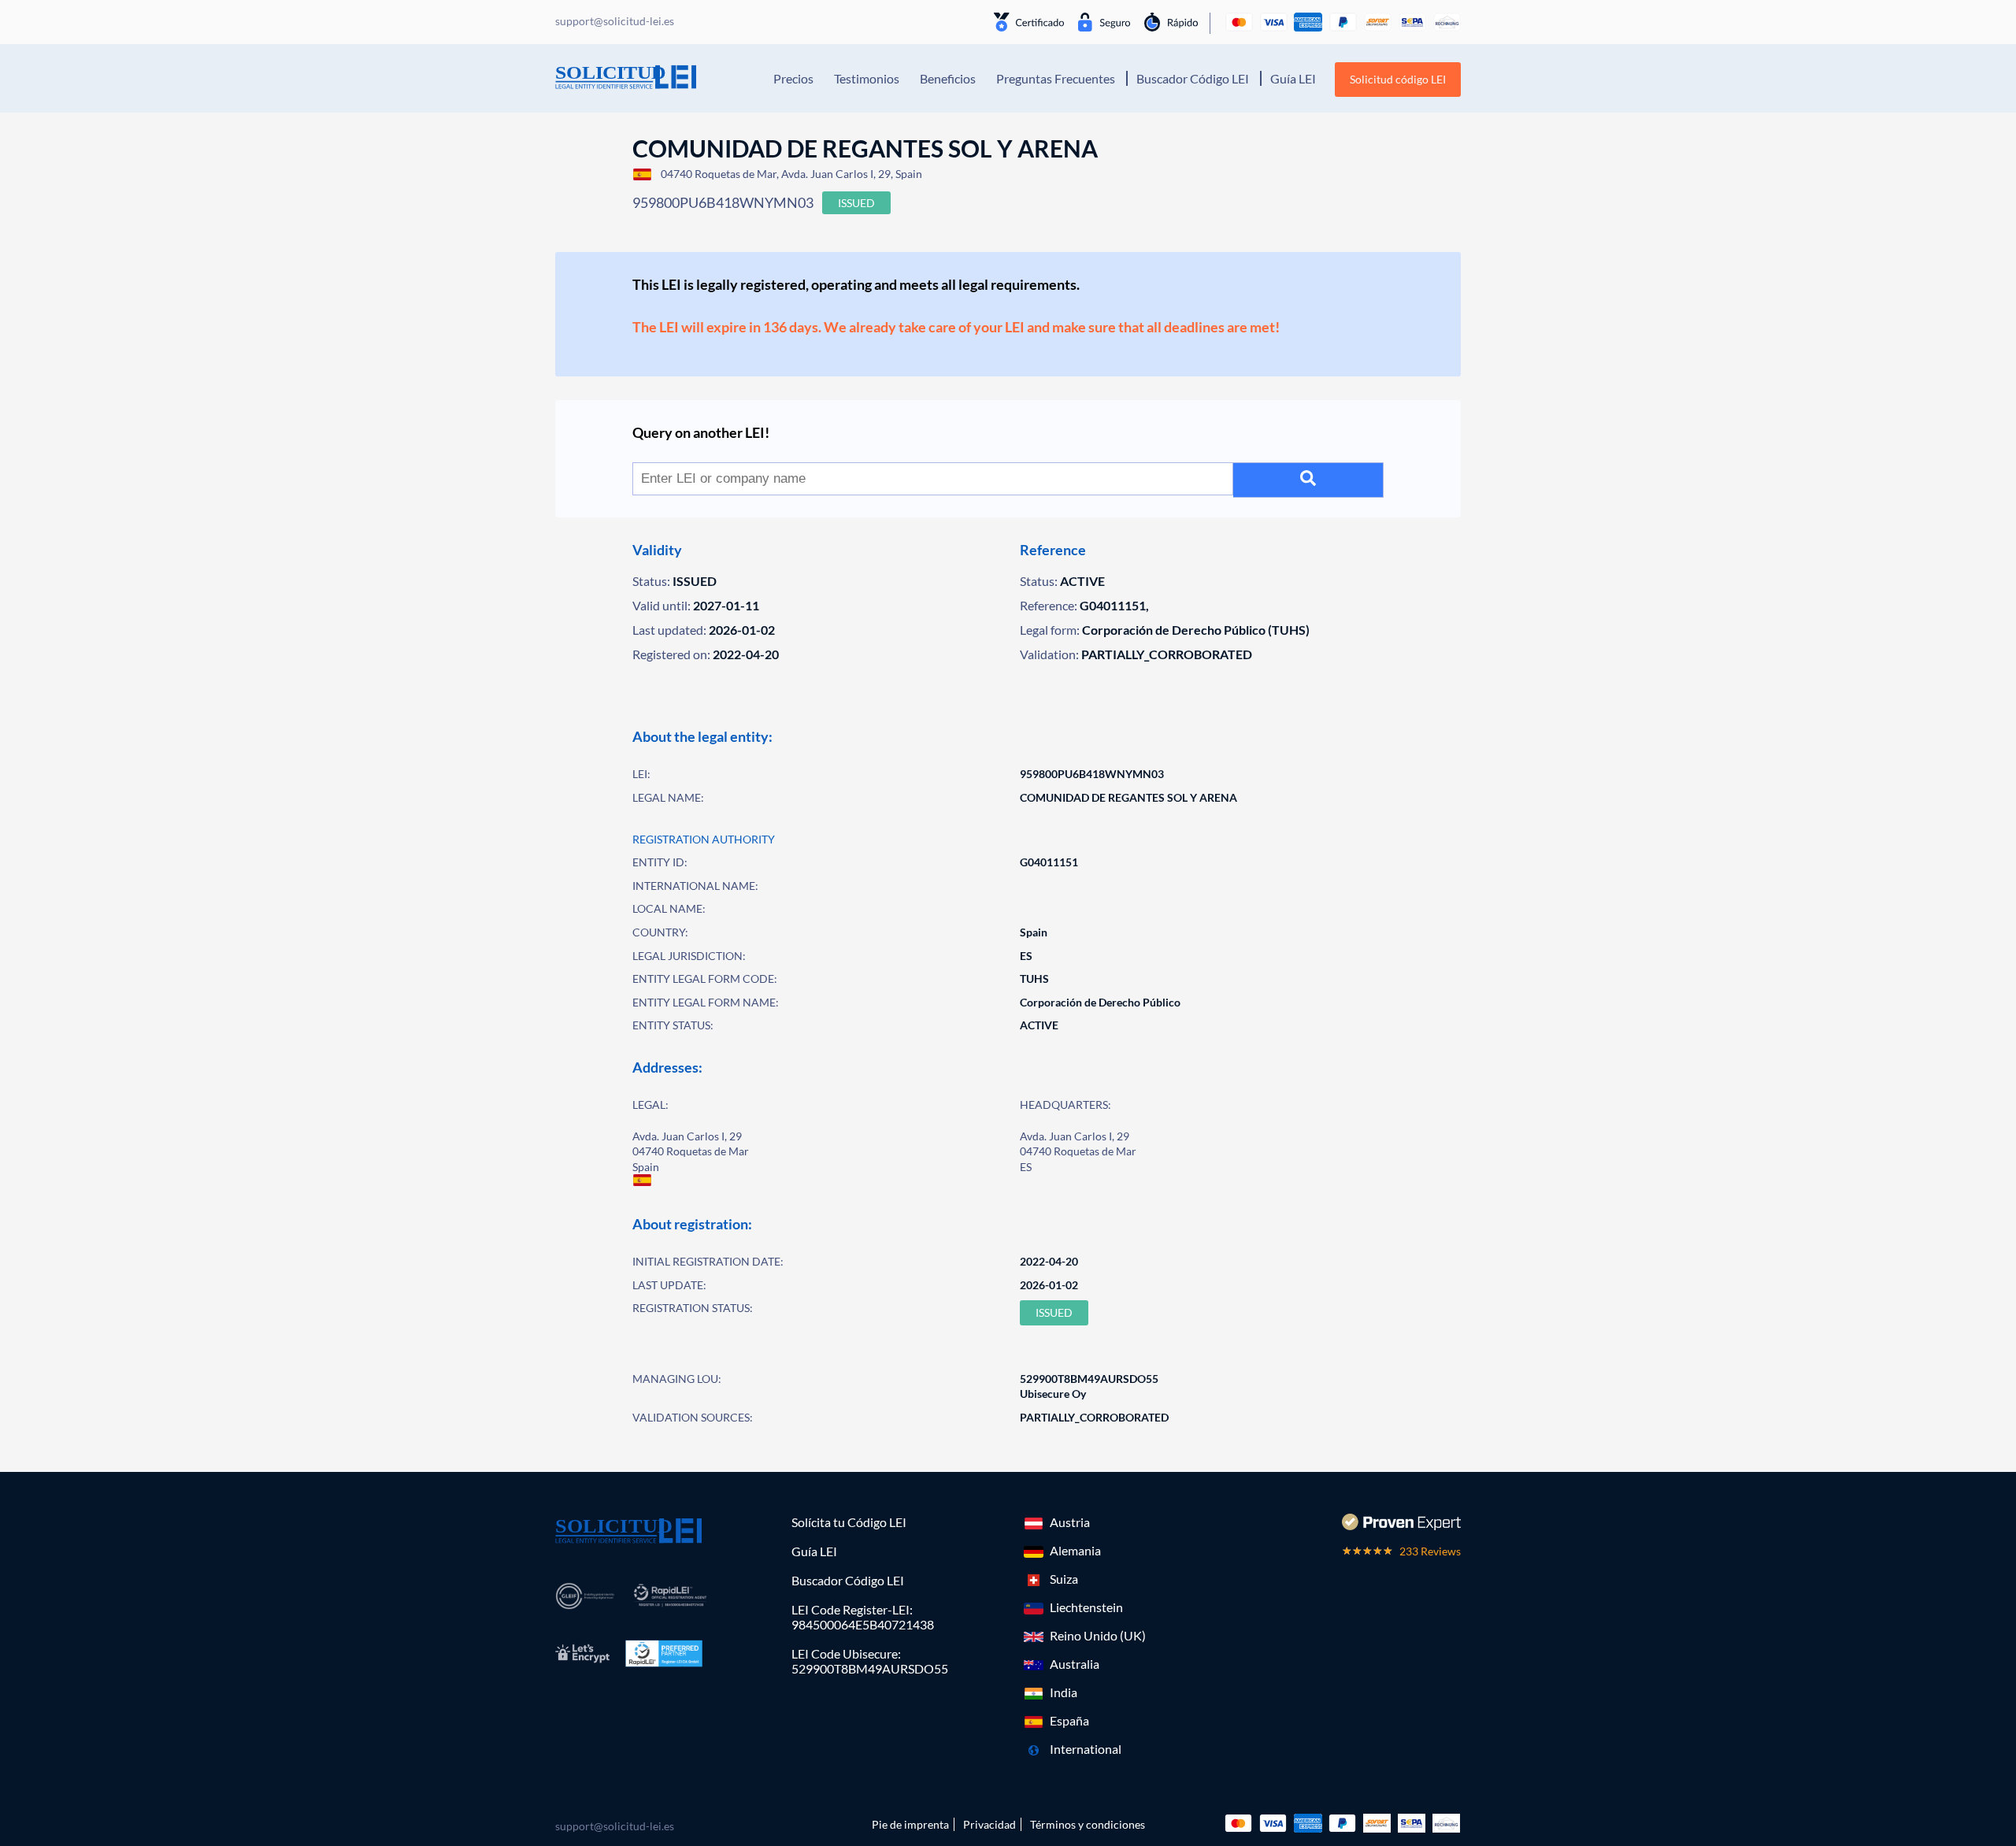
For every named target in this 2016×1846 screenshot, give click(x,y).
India (1064, 1692)
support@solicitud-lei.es (615, 1826)
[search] (1308, 480)
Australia (1075, 1664)
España (1069, 1720)
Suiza (1064, 1579)
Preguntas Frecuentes (1056, 78)
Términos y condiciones (1088, 1824)
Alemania (1075, 1550)
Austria (1070, 1522)
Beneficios (948, 78)
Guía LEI (1293, 78)
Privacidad (989, 1824)
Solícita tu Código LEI (849, 1522)
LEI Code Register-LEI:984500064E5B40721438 (863, 1617)
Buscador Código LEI (1193, 78)
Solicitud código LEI (1398, 79)
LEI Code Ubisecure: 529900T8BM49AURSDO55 (870, 1661)
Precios (793, 78)
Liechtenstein (1086, 1607)
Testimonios (867, 78)
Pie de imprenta (910, 1824)
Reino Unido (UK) (1098, 1635)
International (1086, 1749)
